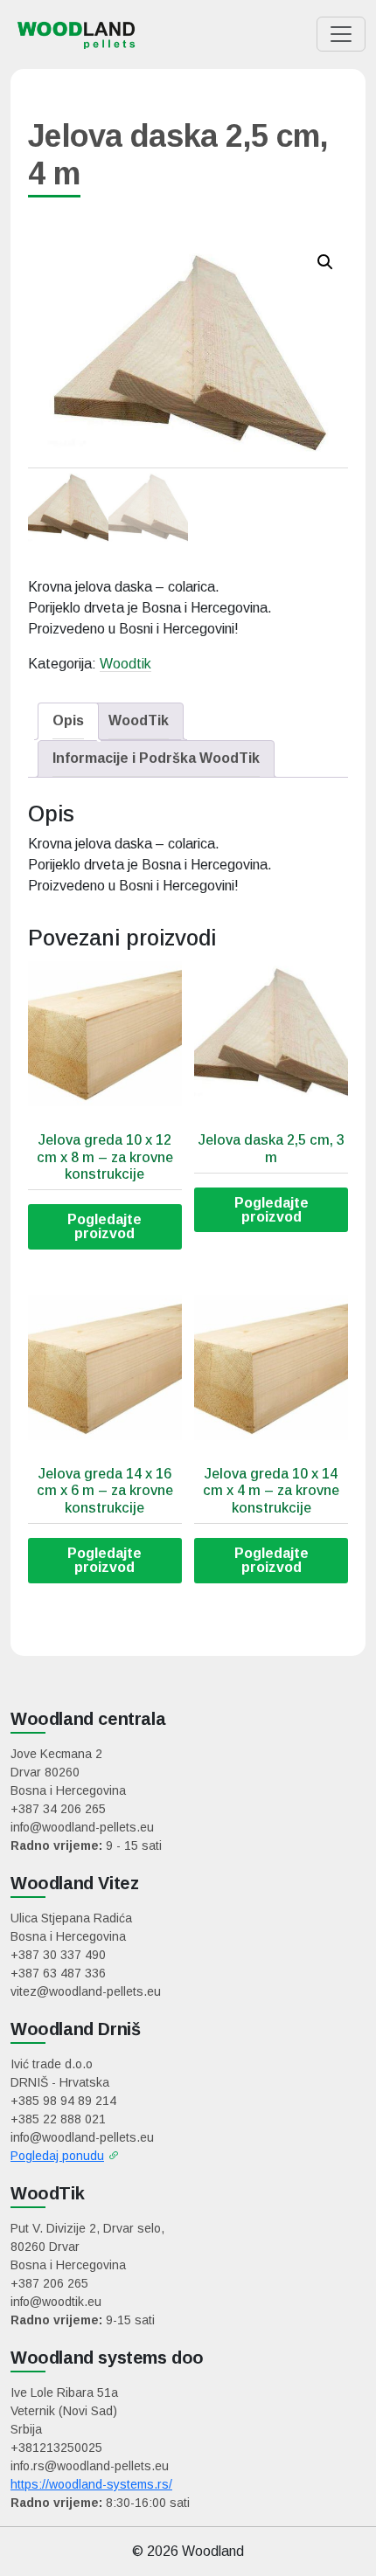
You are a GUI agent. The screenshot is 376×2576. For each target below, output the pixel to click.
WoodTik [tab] (139, 720)
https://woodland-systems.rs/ (91, 2484)
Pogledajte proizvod (104, 1226)
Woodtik (125, 664)
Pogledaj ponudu (57, 2156)
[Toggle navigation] (341, 34)
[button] (325, 262)
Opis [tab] (68, 720)
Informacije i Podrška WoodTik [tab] (156, 758)
